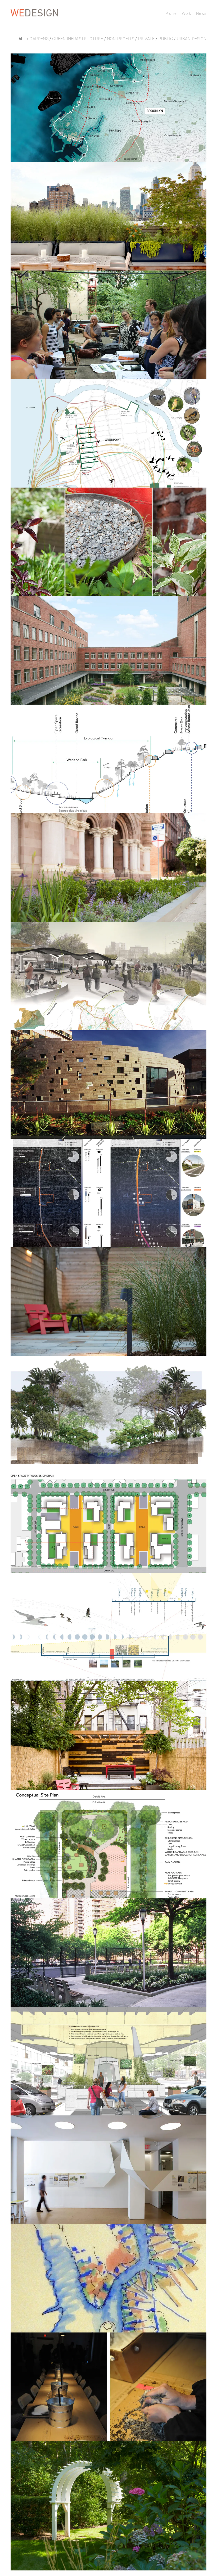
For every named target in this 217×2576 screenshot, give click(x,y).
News (201, 13)
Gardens (39, 39)
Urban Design (192, 39)
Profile (171, 13)
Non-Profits (121, 39)
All (22, 39)
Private (146, 39)
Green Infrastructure (78, 39)
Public (166, 39)
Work (186, 13)
